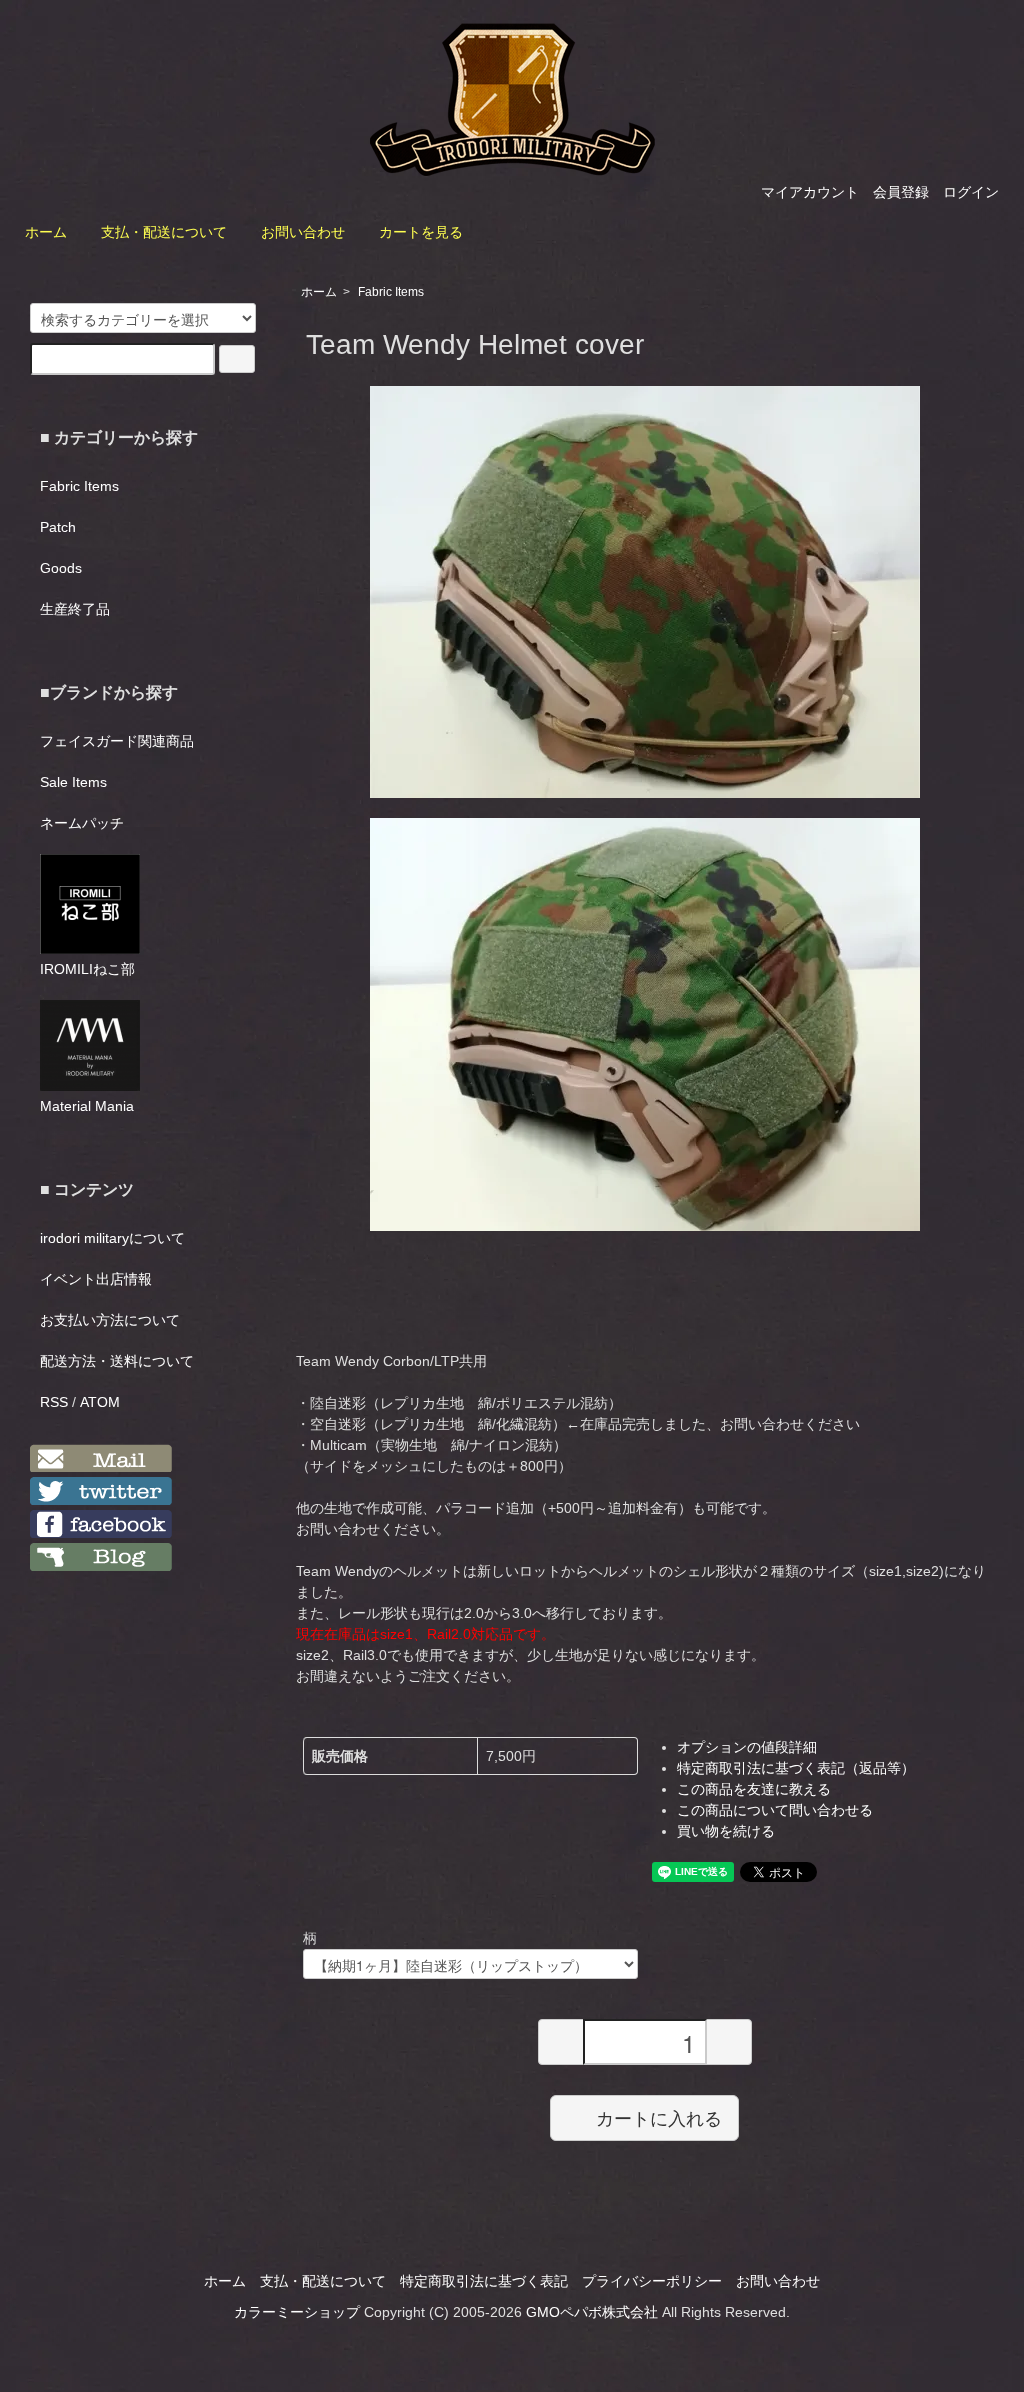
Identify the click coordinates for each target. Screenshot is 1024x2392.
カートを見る (421, 232)
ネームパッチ (82, 823)
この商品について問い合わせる (775, 1810)
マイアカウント (810, 192)
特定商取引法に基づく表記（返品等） (796, 1768)
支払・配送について (164, 232)
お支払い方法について (110, 1320)
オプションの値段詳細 (747, 1747)
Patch (58, 527)
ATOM (100, 1402)
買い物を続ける (726, 1831)
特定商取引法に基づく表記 (484, 2281)
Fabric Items (391, 292)
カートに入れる (659, 2117)
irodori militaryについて (112, 1238)
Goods (61, 568)
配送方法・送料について (117, 1361)
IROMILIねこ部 (87, 969)
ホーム (46, 232)
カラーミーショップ (297, 2312)
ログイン (971, 192)
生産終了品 (75, 609)
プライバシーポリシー (652, 2281)
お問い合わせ (303, 232)
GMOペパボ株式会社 (592, 2312)
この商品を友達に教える (754, 1789)
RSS (54, 1402)
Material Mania (87, 1106)
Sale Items (73, 782)
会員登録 (901, 192)
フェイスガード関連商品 (117, 741)
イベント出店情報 (96, 1279)
